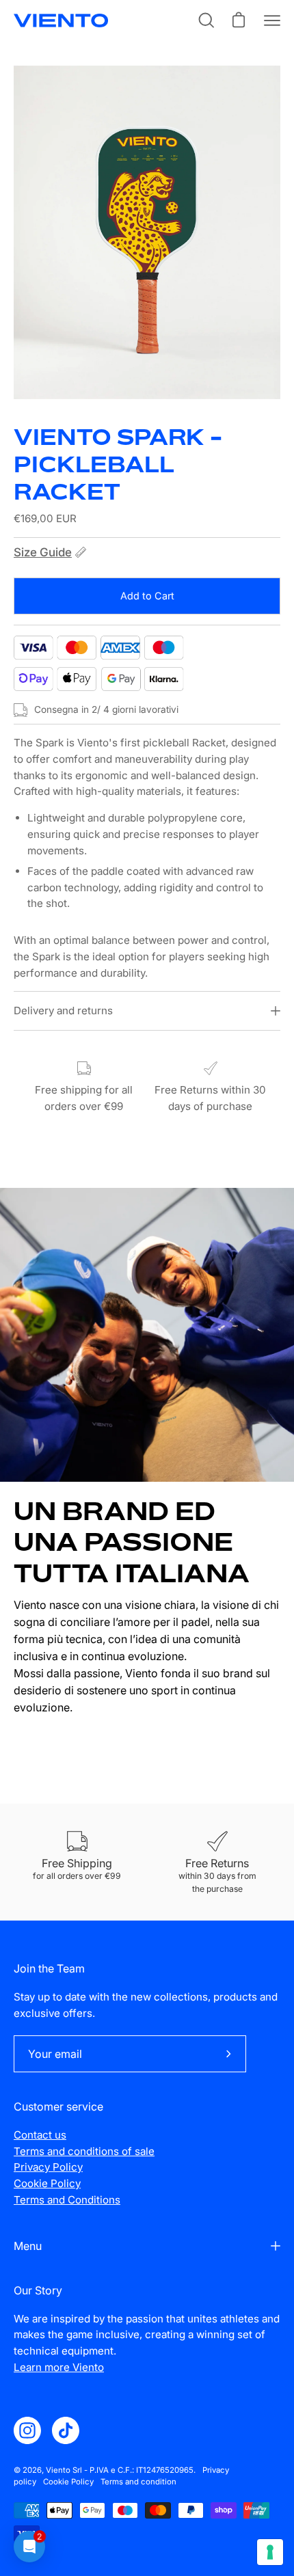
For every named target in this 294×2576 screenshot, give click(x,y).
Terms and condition (138, 2482)
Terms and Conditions (67, 2200)
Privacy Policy (48, 2167)
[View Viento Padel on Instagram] (27, 2430)
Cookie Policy (47, 2183)
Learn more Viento (59, 2367)
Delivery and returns (63, 1011)
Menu (28, 2246)
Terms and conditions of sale (84, 2151)
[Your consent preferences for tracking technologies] (270, 2552)
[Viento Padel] (62, 21)
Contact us (40, 2135)
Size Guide (43, 552)
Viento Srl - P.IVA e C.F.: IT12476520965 (120, 2470)
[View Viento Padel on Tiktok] (66, 2430)
